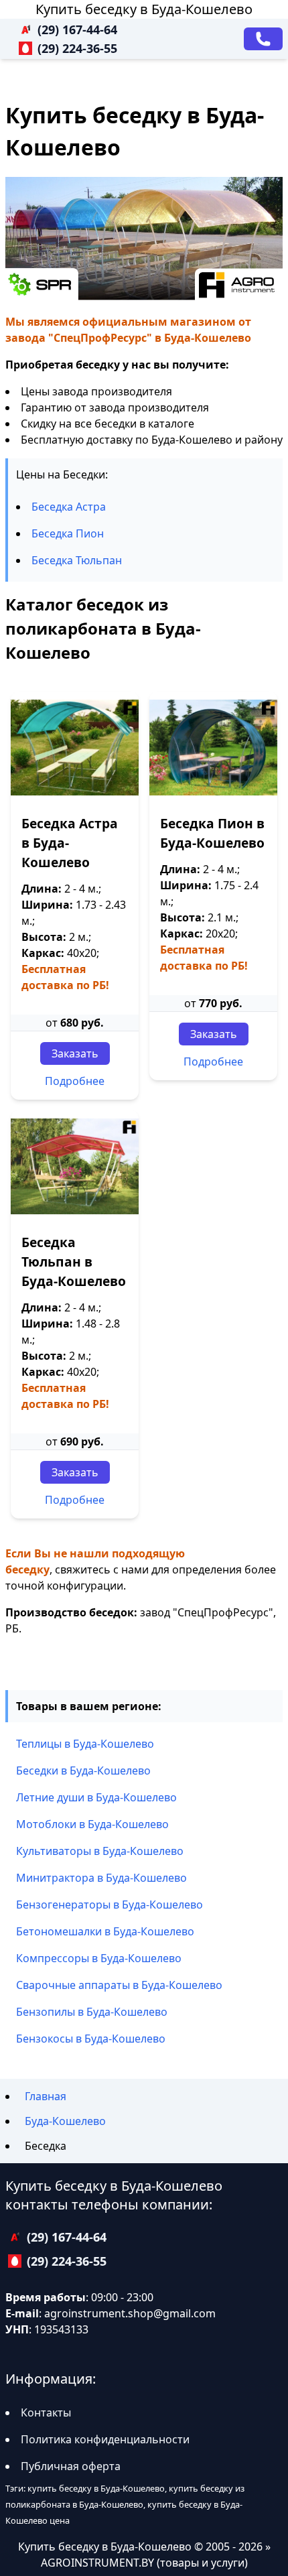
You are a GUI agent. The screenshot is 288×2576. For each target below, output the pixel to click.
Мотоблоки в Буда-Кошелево (92, 1824)
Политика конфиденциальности (105, 2439)
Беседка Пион (68, 533)
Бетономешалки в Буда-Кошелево (105, 1931)
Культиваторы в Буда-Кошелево (100, 1851)
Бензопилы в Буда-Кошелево (92, 2012)
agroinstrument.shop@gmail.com (130, 2313)
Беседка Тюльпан (77, 560)
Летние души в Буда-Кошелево (96, 1797)
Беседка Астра (69, 507)
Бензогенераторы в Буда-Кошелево (110, 1905)
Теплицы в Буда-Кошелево (85, 1744)
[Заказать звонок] (263, 39)
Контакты (46, 2412)
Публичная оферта (71, 2466)
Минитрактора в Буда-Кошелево (101, 1878)
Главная (46, 2096)
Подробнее (75, 1081)
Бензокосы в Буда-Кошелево (91, 2039)
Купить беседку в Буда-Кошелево (144, 9)
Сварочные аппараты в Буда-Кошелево (119, 1985)
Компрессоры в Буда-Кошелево (99, 1958)
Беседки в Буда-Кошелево (83, 1770)
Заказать (75, 1053)
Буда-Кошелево (65, 2121)
